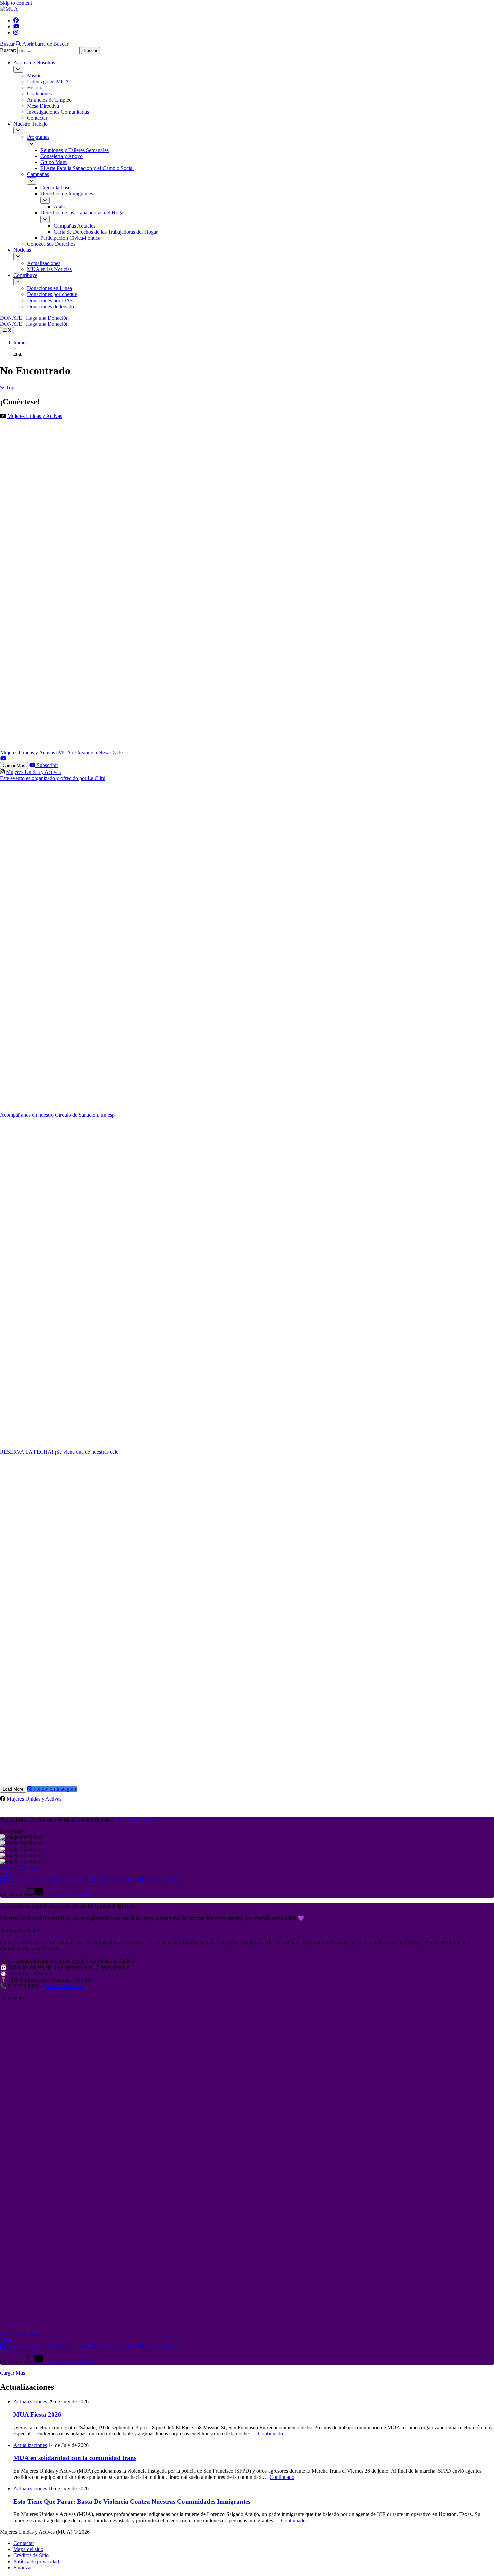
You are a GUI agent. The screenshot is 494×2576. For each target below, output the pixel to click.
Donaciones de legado (50, 306)
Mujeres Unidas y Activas (35, 416)
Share (9, 1874)
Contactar (37, 118)
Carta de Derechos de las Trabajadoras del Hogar (106, 232)
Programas (38, 137)
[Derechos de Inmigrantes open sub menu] (45, 200)
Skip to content (16, 3)
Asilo (59, 207)
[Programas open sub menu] (32, 144)
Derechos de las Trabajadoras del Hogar (83, 213)
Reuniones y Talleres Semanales (74, 150)
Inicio (19, 342)
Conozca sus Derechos (51, 244)
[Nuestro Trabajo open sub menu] (18, 131)
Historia (35, 88)
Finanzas (23, 2567)
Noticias (22, 250)
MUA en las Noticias (49, 269)
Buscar (7, 44)
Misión (34, 75)
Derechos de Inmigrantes (67, 193)
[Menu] (7, 331)
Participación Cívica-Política (70, 238)
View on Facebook (20, 1868)
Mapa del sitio (28, 2549)
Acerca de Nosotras (34, 62)
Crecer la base (55, 187)
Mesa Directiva (43, 106)
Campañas (38, 174)
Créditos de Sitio (31, 2555)
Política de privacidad (36, 2561)
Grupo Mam (53, 162)
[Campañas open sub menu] (32, 181)
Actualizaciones (44, 263)
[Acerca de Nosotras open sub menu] (18, 69)
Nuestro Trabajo (31, 124)
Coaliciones (39, 94)
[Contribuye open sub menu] (18, 282)
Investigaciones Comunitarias (58, 112)
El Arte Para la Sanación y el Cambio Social (87, 168)
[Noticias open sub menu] (18, 257)
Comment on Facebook (68, 1894)
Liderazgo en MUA (48, 82)
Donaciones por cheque (52, 294)
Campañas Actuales (75, 226)
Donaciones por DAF (50, 300)
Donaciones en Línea (49, 288)
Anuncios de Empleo (49, 100)
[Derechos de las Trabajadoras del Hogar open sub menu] (45, 219)
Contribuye (25, 275)
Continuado (271, 2434)
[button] (34, 44)
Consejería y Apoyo (61, 156)
